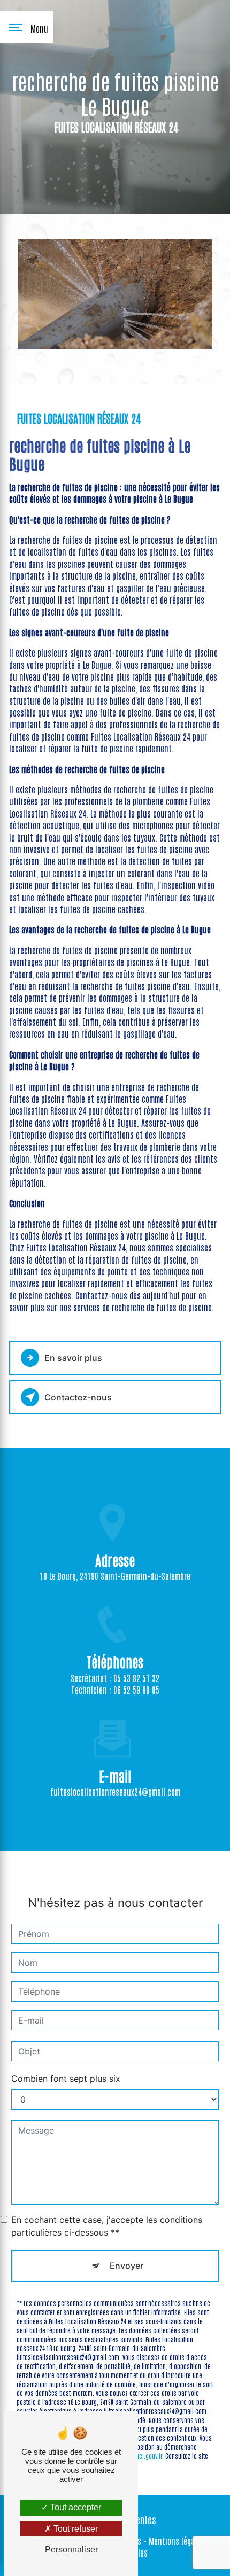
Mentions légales (177, 2541)
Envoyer (126, 2266)
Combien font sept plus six (66, 2079)
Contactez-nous (78, 1397)
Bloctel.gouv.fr (144, 2456)
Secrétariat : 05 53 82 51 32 (115, 1678)
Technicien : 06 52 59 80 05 (115, 1690)
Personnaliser (71, 2550)
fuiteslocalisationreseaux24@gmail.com (115, 1792)
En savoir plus (73, 1358)
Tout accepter (75, 2507)
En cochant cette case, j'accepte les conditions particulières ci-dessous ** (107, 2226)
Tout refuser (75, 2529)
